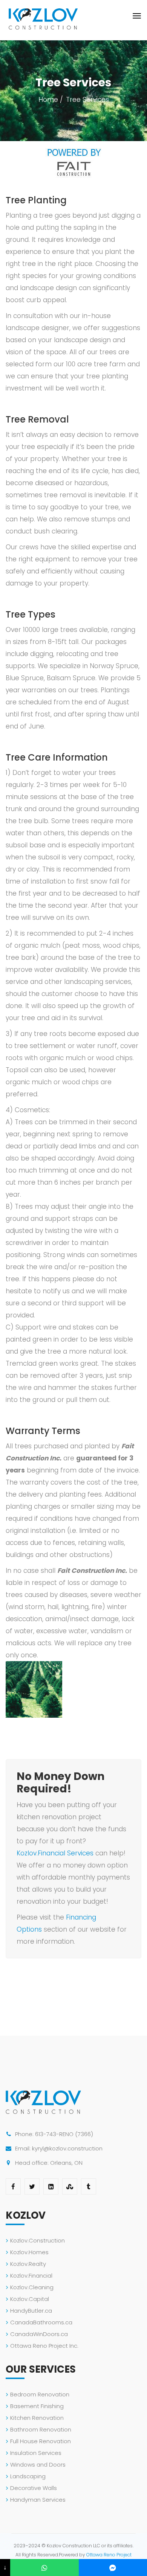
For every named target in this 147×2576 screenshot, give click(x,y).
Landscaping (28, 2476)
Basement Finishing (37, 2406)
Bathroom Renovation (41, 2429)
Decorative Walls (34, 2488)
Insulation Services (36, 2453)
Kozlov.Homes (29, 2252)
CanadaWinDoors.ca (39, 2334)
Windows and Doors (38, 2465)
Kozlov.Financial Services (55, 1853)
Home (48, 100)
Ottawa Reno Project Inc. (44, 2346)
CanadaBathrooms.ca (41, 2322)
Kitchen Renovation (37, 2418)
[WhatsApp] (44, 2568)
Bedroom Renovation (40, 2394)
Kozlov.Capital (30, 2299)
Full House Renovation (41, 2441)
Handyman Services (38, 2500)
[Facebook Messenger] (113, 2568)
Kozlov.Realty (28, 2264)
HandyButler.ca (31, 2311)
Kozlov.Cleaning (32, 2287)
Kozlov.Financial (31, 2276)
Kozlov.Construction (38, 2240)
